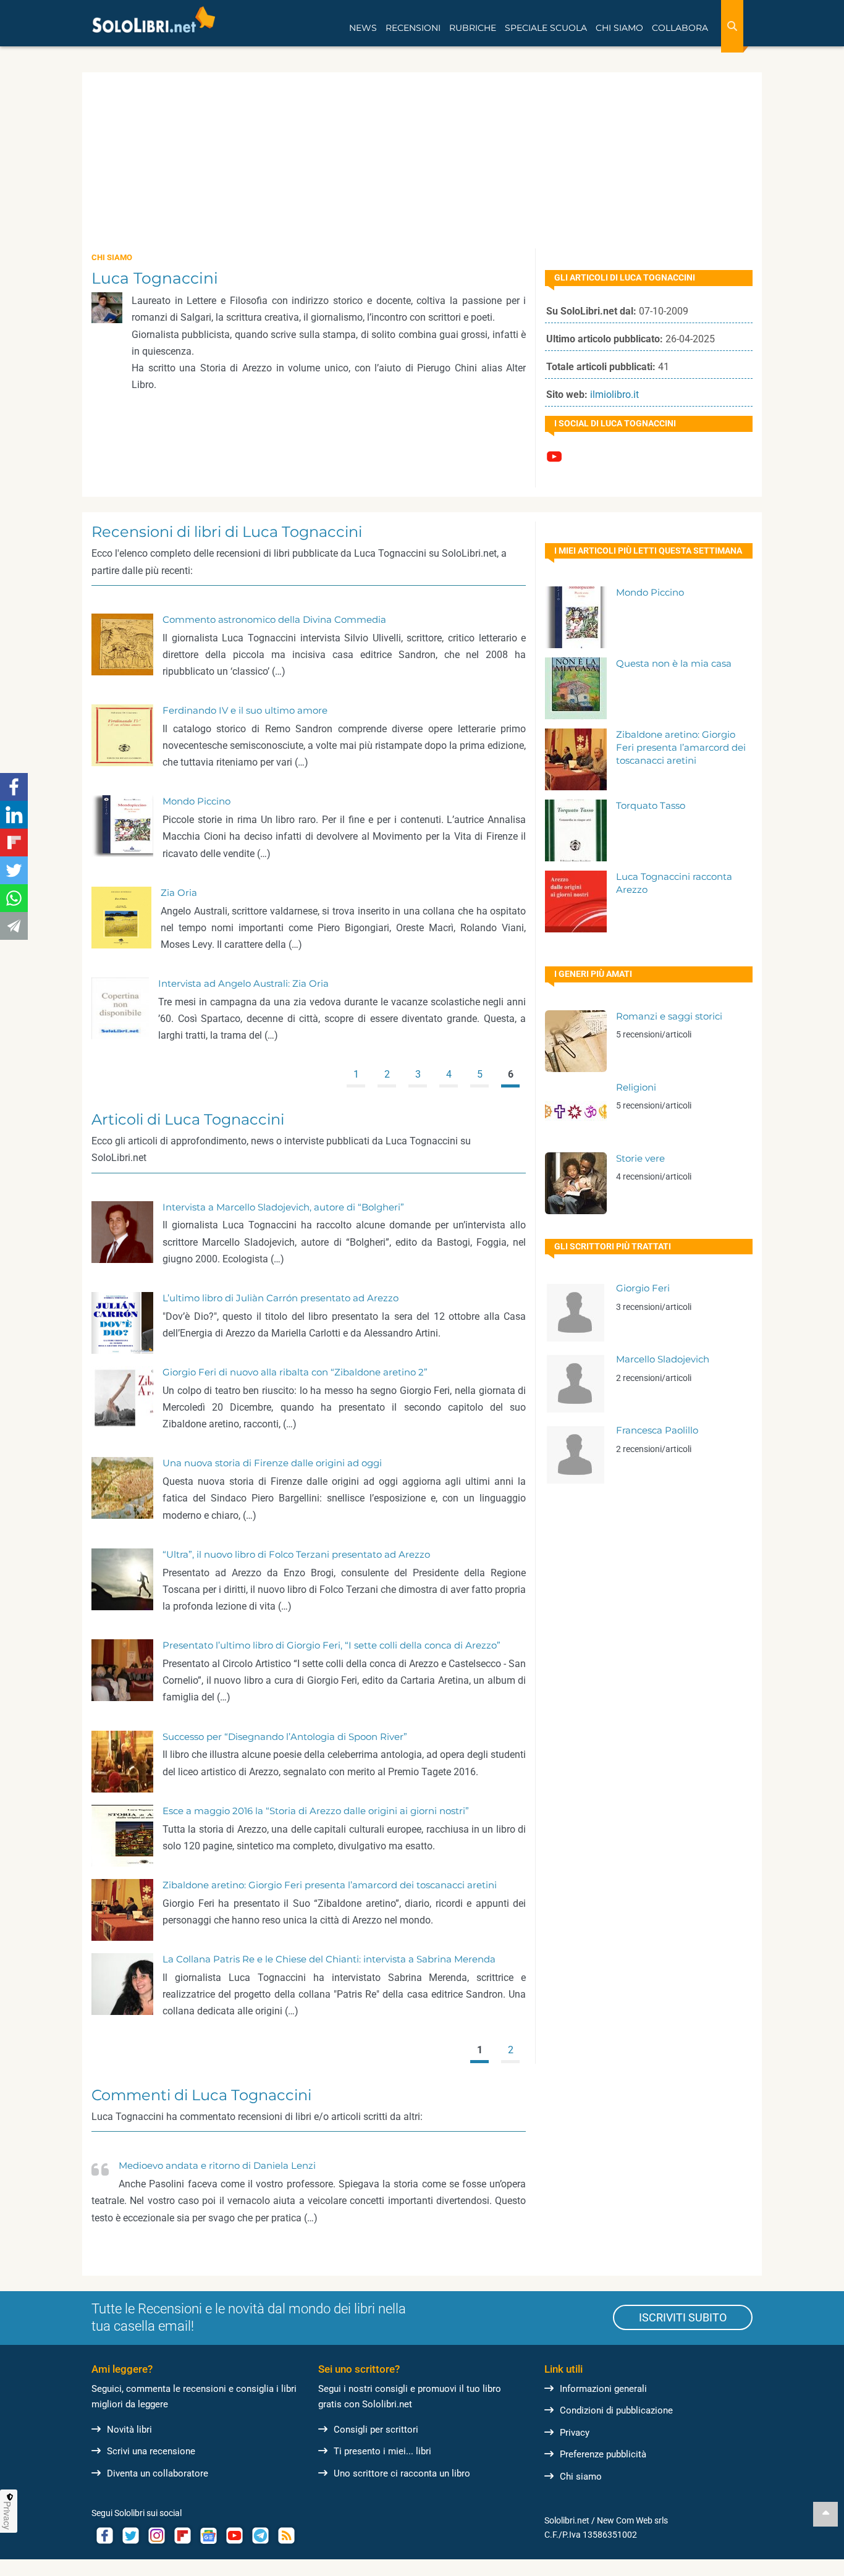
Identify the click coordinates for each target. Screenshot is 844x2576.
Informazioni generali (603, 2389)
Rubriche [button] (473, 28)
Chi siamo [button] (619, 28)
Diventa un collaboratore (158, 2473)
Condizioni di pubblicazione (616, 2410)
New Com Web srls (632, 2520)
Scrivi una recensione (151, 2451)
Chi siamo (581, 2477)
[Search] (732, 26)
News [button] (363, 28)
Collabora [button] (680, 28)
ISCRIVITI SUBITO (683, 2317)
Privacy (575, 2433)
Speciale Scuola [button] (546, 28)
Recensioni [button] (413, 28)
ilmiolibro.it (614, 395)
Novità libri (129, 2430)
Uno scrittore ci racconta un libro (402, 2473)
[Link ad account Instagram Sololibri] (156, 2536)
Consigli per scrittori (376, 2430)
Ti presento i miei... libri (382, 2451)
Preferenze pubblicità (603, 2454)
